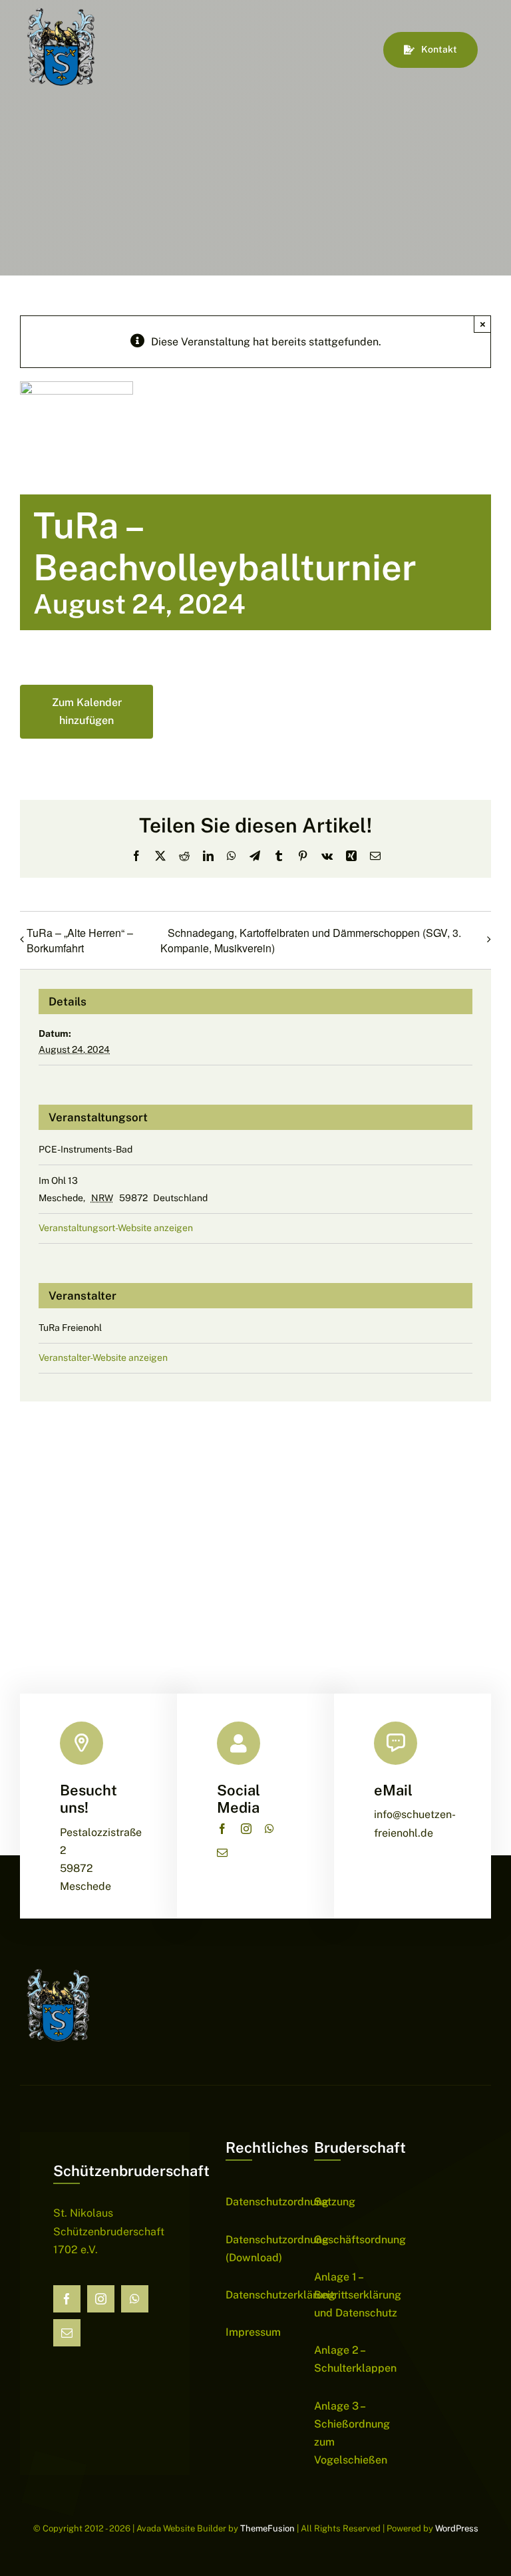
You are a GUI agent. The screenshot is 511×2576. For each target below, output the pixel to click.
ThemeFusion (267, 2528)
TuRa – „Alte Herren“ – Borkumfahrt (80, 940)
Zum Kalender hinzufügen (87, 711)
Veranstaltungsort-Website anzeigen (116, 1228)
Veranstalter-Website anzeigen (103, 1358)
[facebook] (222, 1829)
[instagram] (246, 1829)
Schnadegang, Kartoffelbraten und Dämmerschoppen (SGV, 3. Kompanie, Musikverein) (311, 941)
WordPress (457, 2528)
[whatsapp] (269, 1829)
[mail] (222, 1853)
